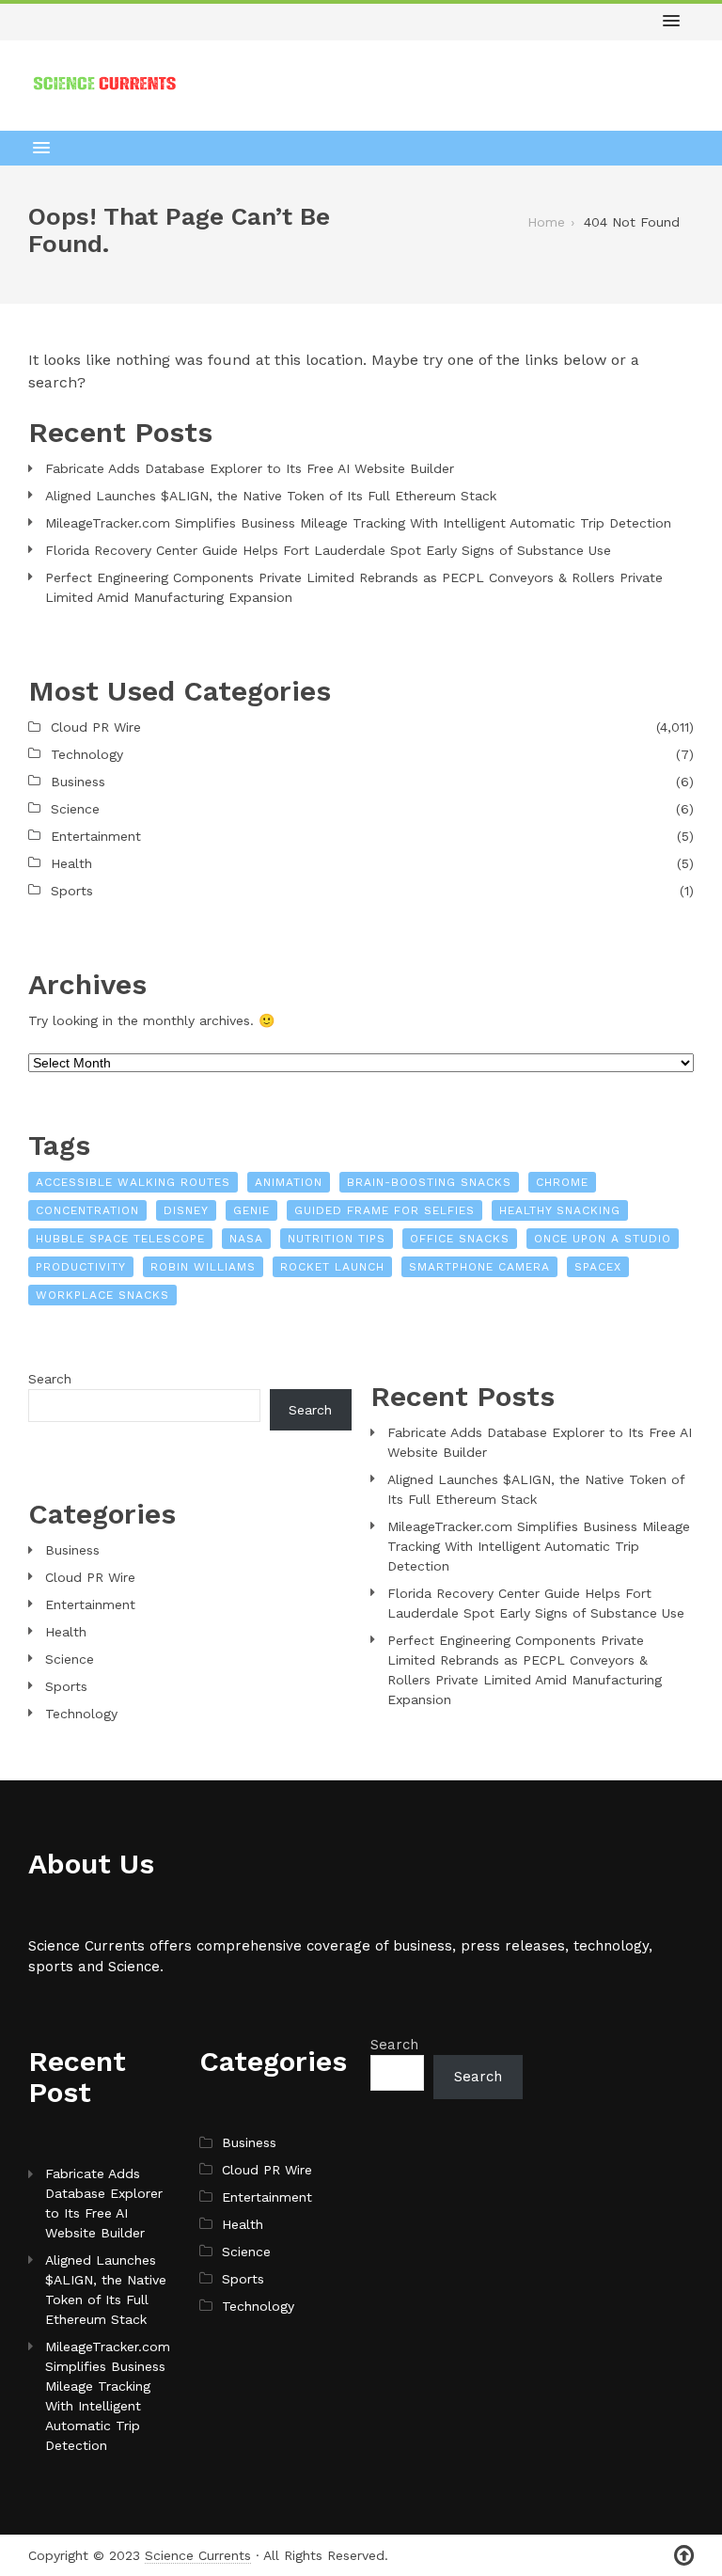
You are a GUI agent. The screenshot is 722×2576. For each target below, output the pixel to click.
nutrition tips (337, 1239)
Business (78, 782)
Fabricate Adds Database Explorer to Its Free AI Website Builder (250, 468)
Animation (289, 1182)
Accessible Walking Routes (133, 1182)
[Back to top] (684, 2556)
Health (71, 863)
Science (75, 809)
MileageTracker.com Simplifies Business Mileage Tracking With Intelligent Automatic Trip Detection (358, 523)
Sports (72, 891)
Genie (251, 1210)
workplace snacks (102, 1295)
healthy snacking (560, 1210)
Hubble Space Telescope (120, 1239)
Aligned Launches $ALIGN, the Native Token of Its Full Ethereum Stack (271, 496)
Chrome (562, 1182)
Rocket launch (332, 1267)
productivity (81, 1267)
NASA (246, 1239)
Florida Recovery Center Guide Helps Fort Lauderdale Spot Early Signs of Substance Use (328, 550)
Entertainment (96, 836)
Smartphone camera (479, 1267)
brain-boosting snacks (429, 1182)
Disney (186, 1210)
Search (50, 1379)
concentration (87, 1210)
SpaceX (598, 1267)
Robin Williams (203, 1267)
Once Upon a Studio (603, 1239)
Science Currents (198, 2555)
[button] (671, 22)
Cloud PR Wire (96, 727)
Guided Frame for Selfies (385, 1210)
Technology (87, 754)
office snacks (460, 1239)
